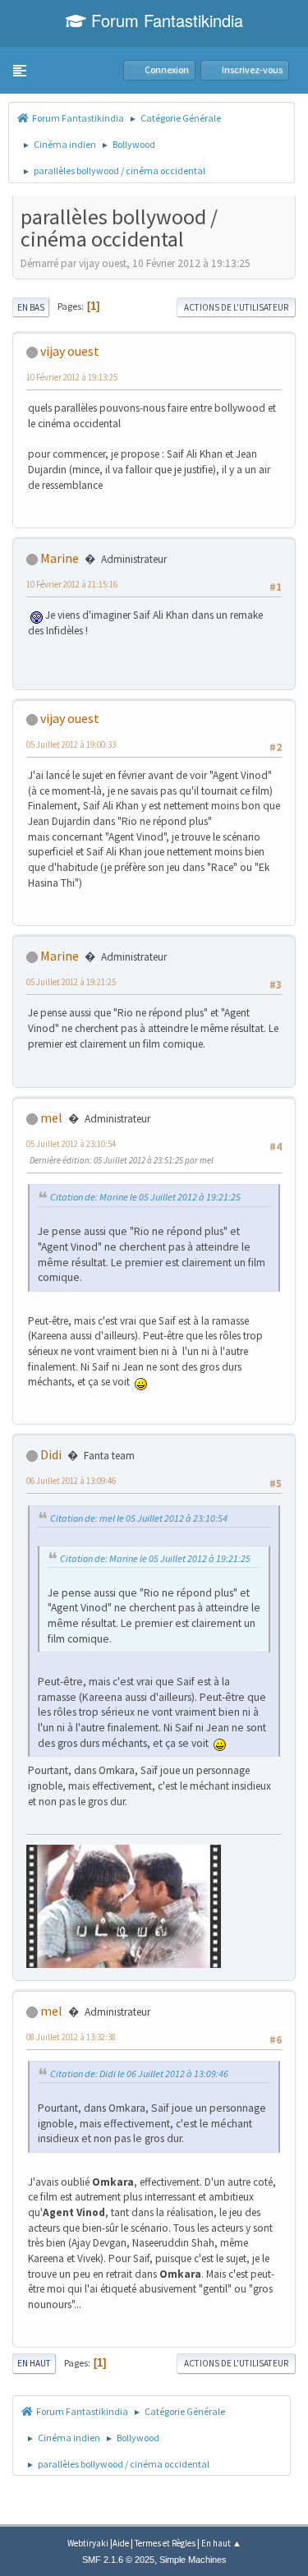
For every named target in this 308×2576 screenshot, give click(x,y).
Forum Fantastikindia (165, 20)
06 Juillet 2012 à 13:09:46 (71, 1481)
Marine (60, 558)
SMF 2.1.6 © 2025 (118, 2560)
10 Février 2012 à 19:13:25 (72, 377)
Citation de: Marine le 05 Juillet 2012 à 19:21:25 (145, 1197)
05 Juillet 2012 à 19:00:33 (71, 744)
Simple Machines (193, 2560)
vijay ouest (70, 351)
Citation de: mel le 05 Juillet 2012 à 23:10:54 (139, 1518)
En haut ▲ (221, 2543)
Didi (51, 1454)
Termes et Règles (165, 2543)
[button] (20, 71)
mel (51, 1117)
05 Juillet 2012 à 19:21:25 (71, 982)
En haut (34, 2363)
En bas (31, 307)
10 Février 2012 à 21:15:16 (72, 584)
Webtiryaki (88, 2543)
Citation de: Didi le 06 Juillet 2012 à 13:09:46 (139, 2074)
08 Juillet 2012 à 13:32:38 (71, 2037)
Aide (121, 2543)
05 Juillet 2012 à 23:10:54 (71, 1144)
